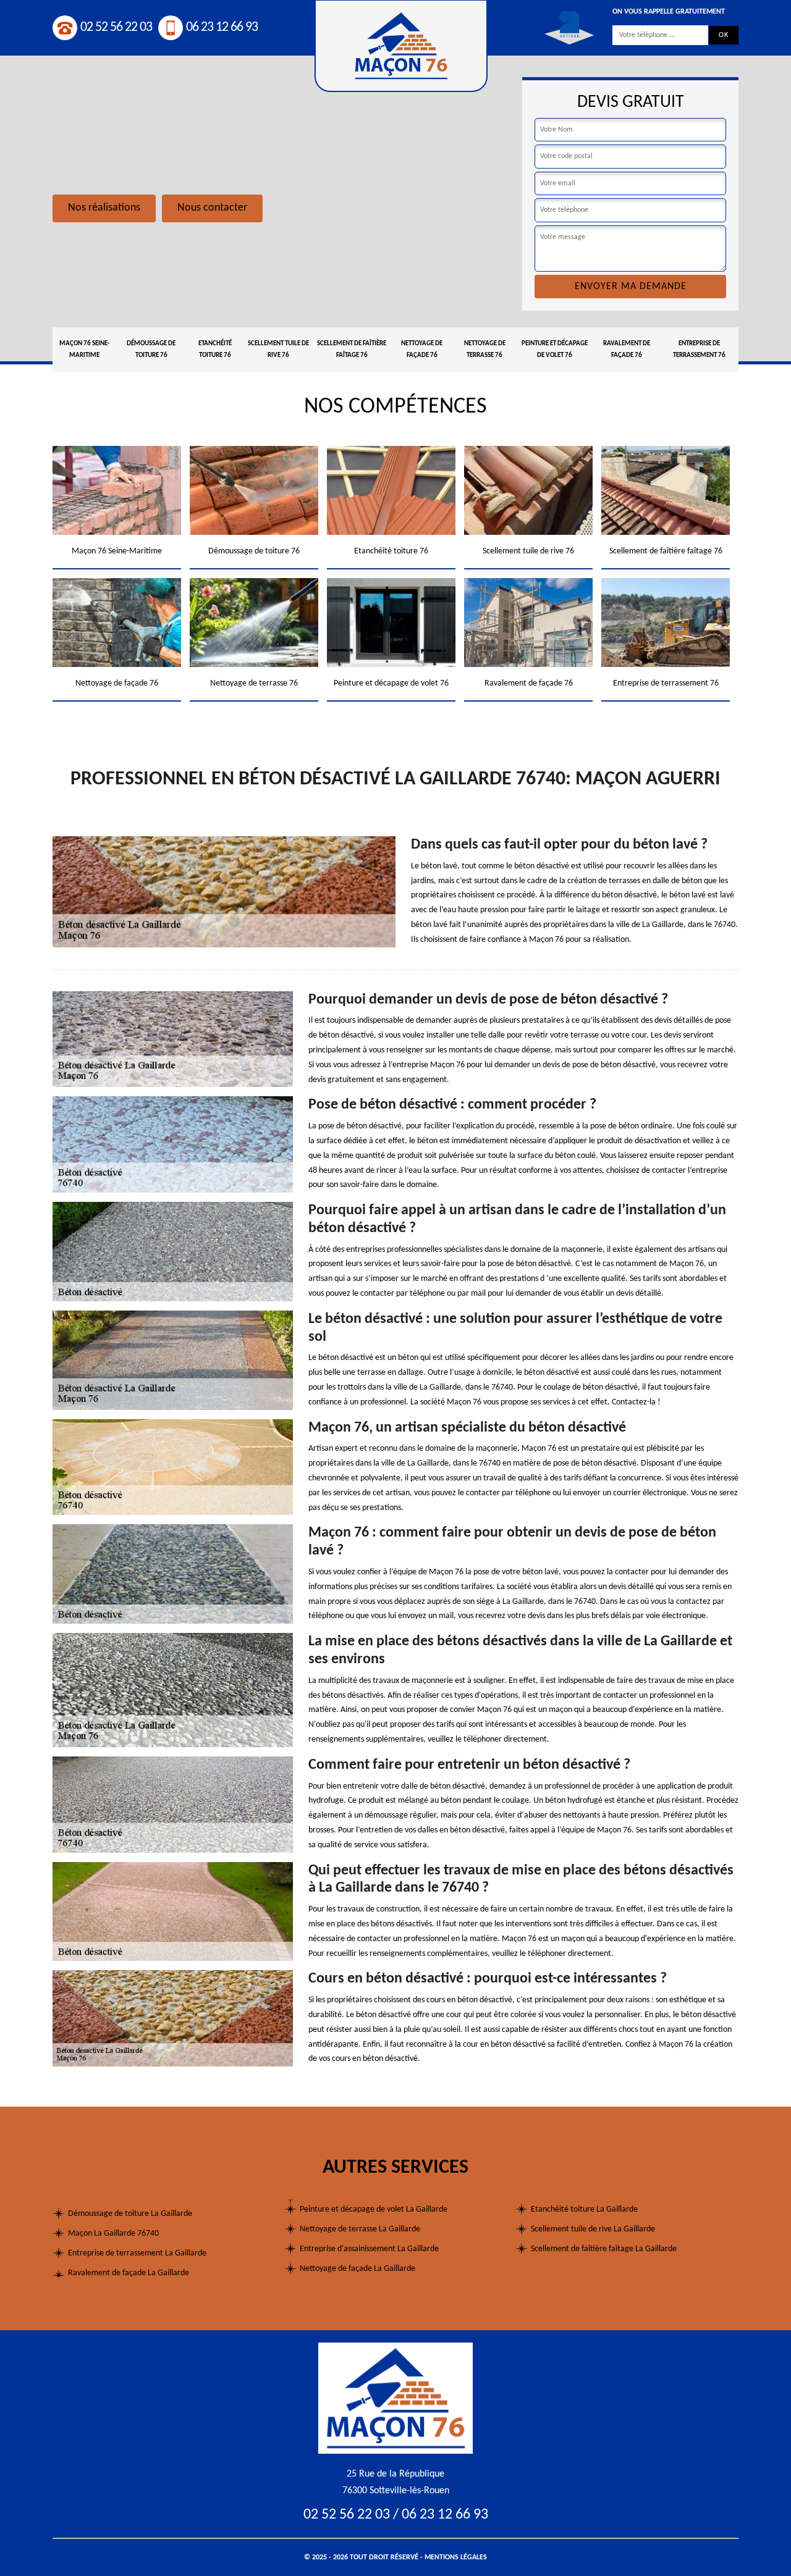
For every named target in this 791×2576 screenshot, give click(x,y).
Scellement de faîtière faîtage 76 (352, 350)
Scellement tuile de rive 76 (278, 350)
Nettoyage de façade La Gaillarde (357, 2269)
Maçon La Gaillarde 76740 (113, 2234)
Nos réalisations (104, 208)
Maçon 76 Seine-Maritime (84, 350)
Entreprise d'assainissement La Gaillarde (369, 2249)
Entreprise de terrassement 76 (699, 350)
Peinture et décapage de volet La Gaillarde (374, 2209)
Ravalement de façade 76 (627, 350)
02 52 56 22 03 (116, 27)
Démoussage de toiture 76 (151, 350)
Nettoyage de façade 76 (422, 350)
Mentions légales (456, 2557)
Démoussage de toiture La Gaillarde (130, 2214)
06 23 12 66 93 (222, 27)
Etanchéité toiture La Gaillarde (584, 2209)
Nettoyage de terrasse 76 (485, 350)
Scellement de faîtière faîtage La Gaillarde (604, 2249)
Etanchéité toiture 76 (215, 350)
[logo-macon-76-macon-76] (395, 2398)
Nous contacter (212, 208)
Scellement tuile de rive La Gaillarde (593, 2229)
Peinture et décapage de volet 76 (555, 350)
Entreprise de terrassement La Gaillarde (137, 2253)
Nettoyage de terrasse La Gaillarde (360, 2229)
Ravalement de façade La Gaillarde (129, 2273)
